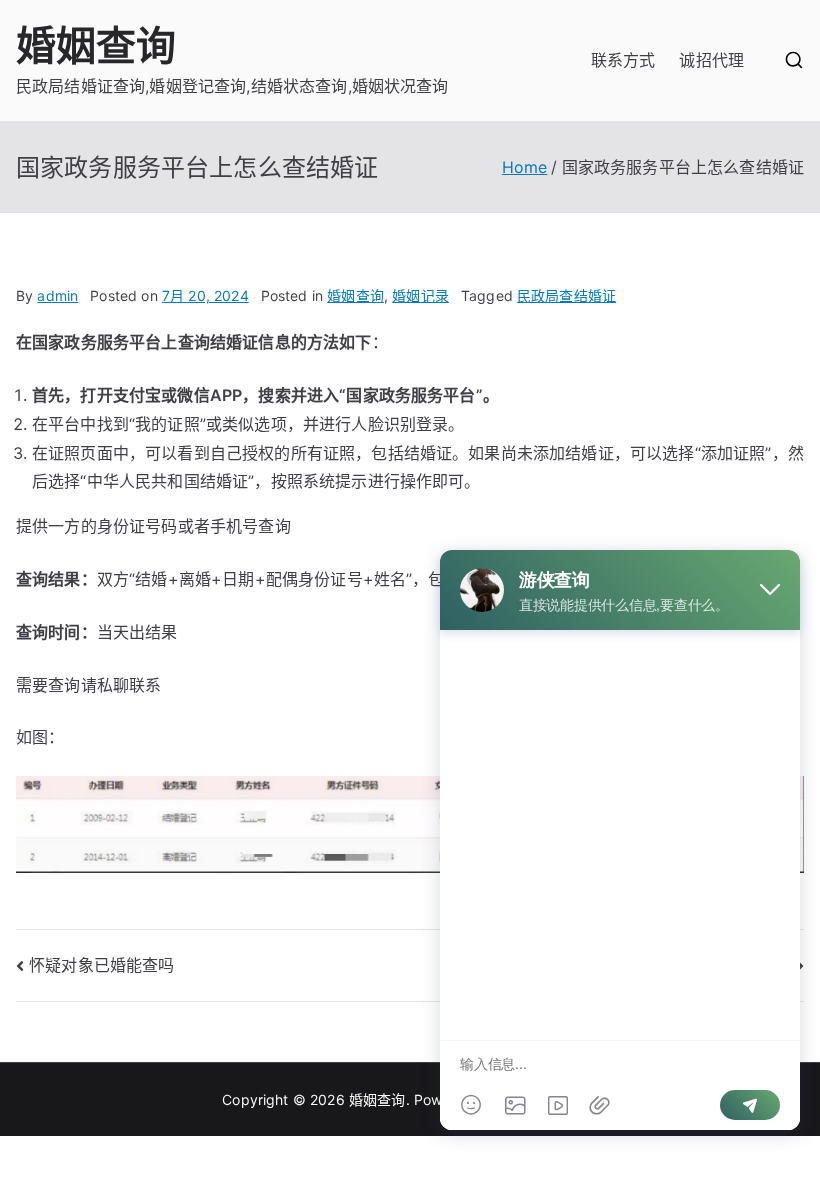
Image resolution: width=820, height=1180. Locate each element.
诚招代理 (711, 60)
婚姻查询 (96, 45)
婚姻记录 (420, 295)
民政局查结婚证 (566, 295)
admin (57, 295)
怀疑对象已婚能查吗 (101, 965)
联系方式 (623, 60)
